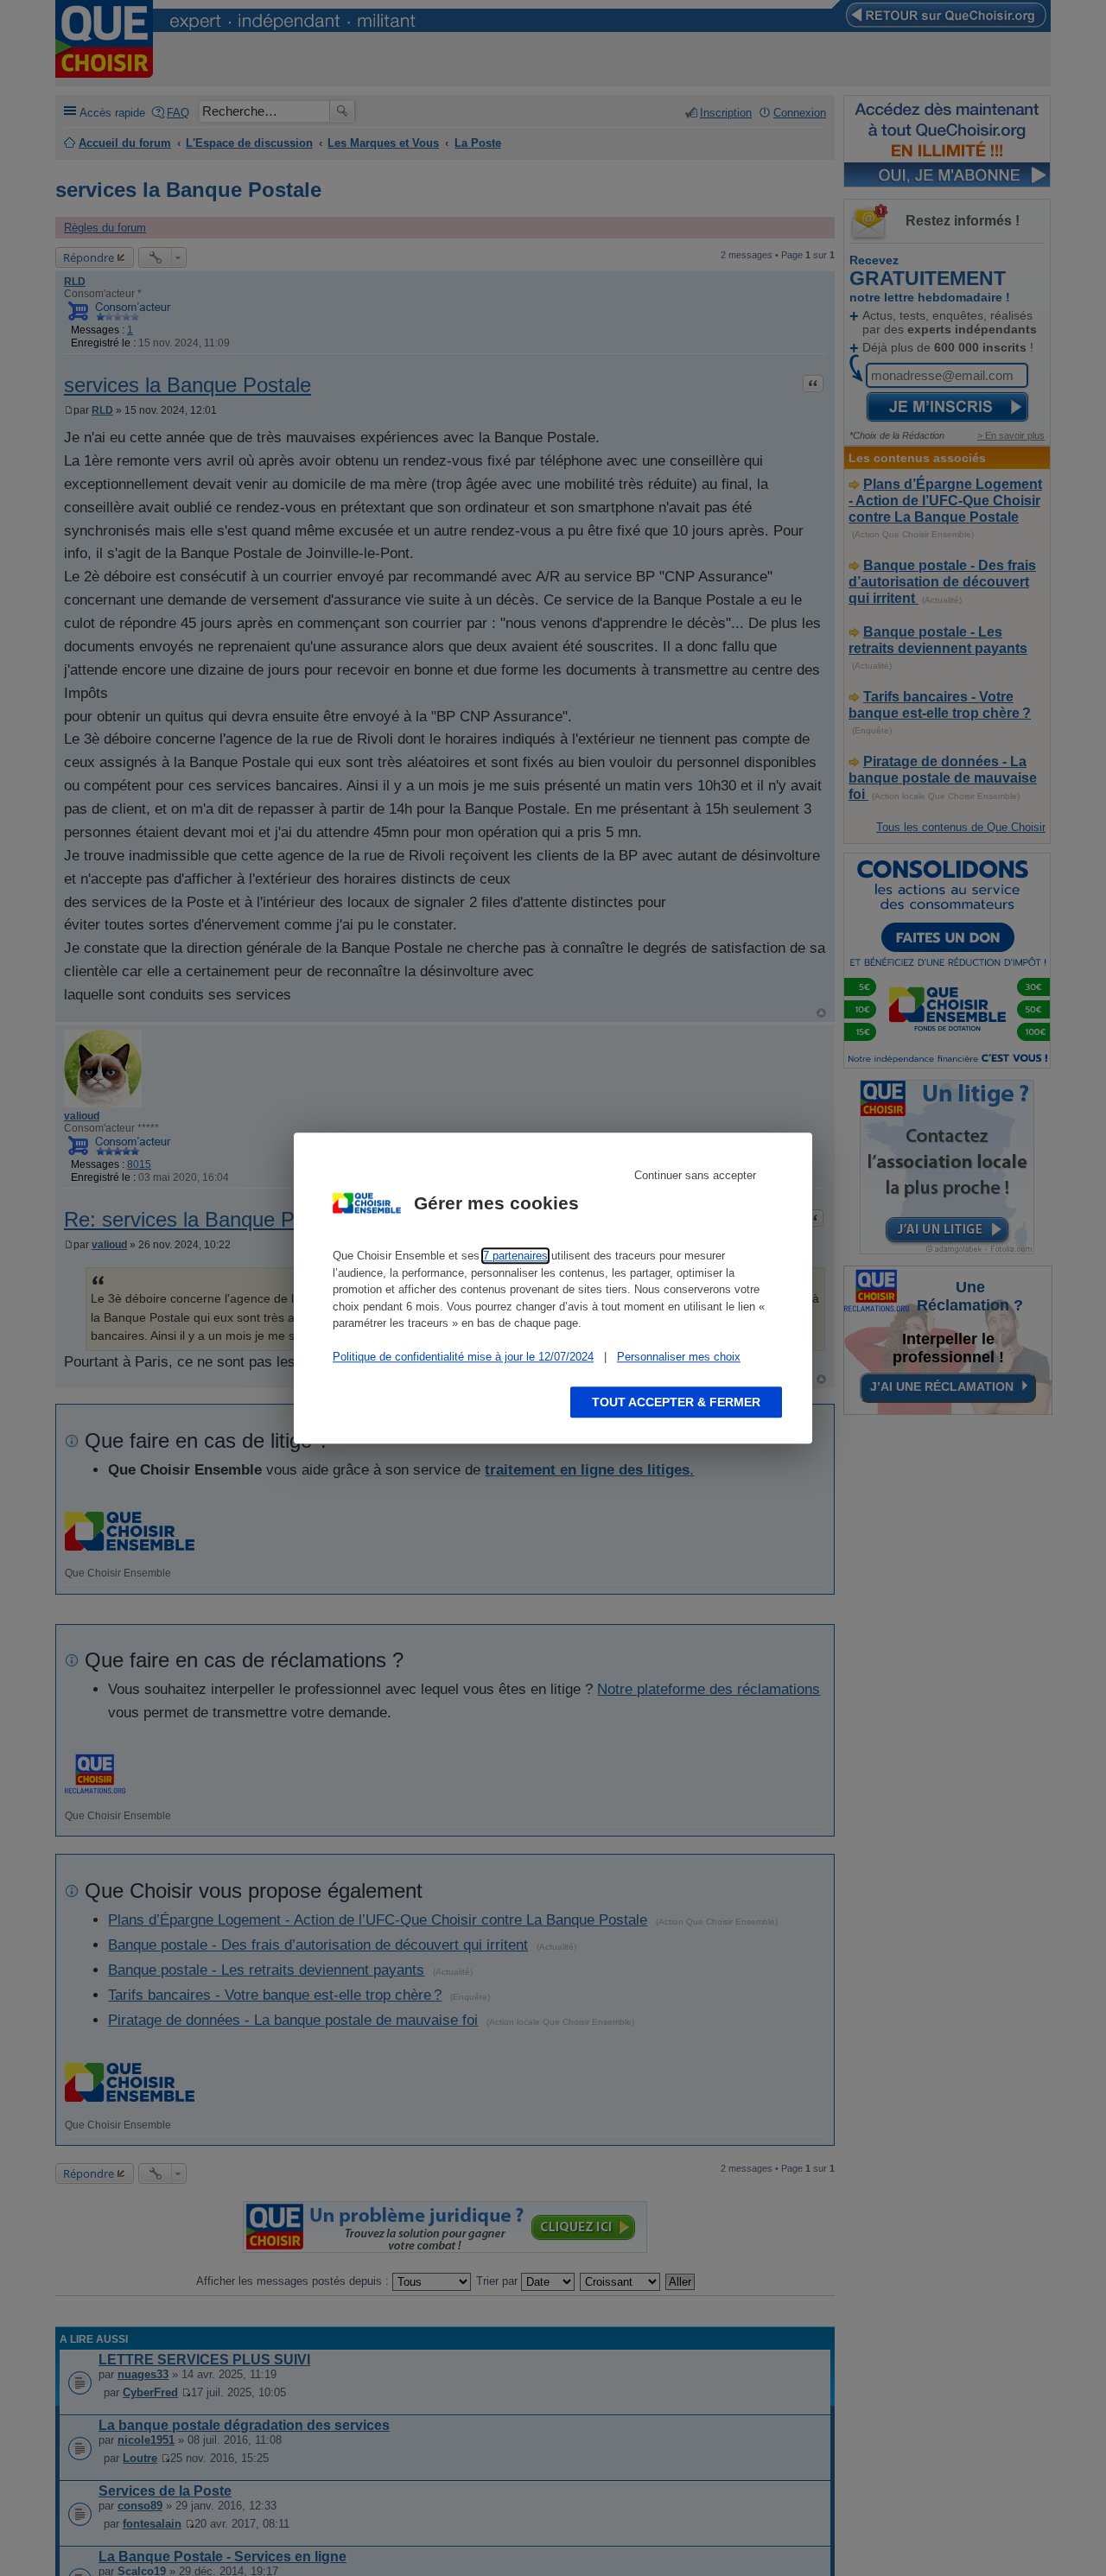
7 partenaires (515, 1256)
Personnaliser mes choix (679, 1357)
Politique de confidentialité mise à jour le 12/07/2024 (463, 1357)
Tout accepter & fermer (676, 1402)
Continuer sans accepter (695, 1175)
